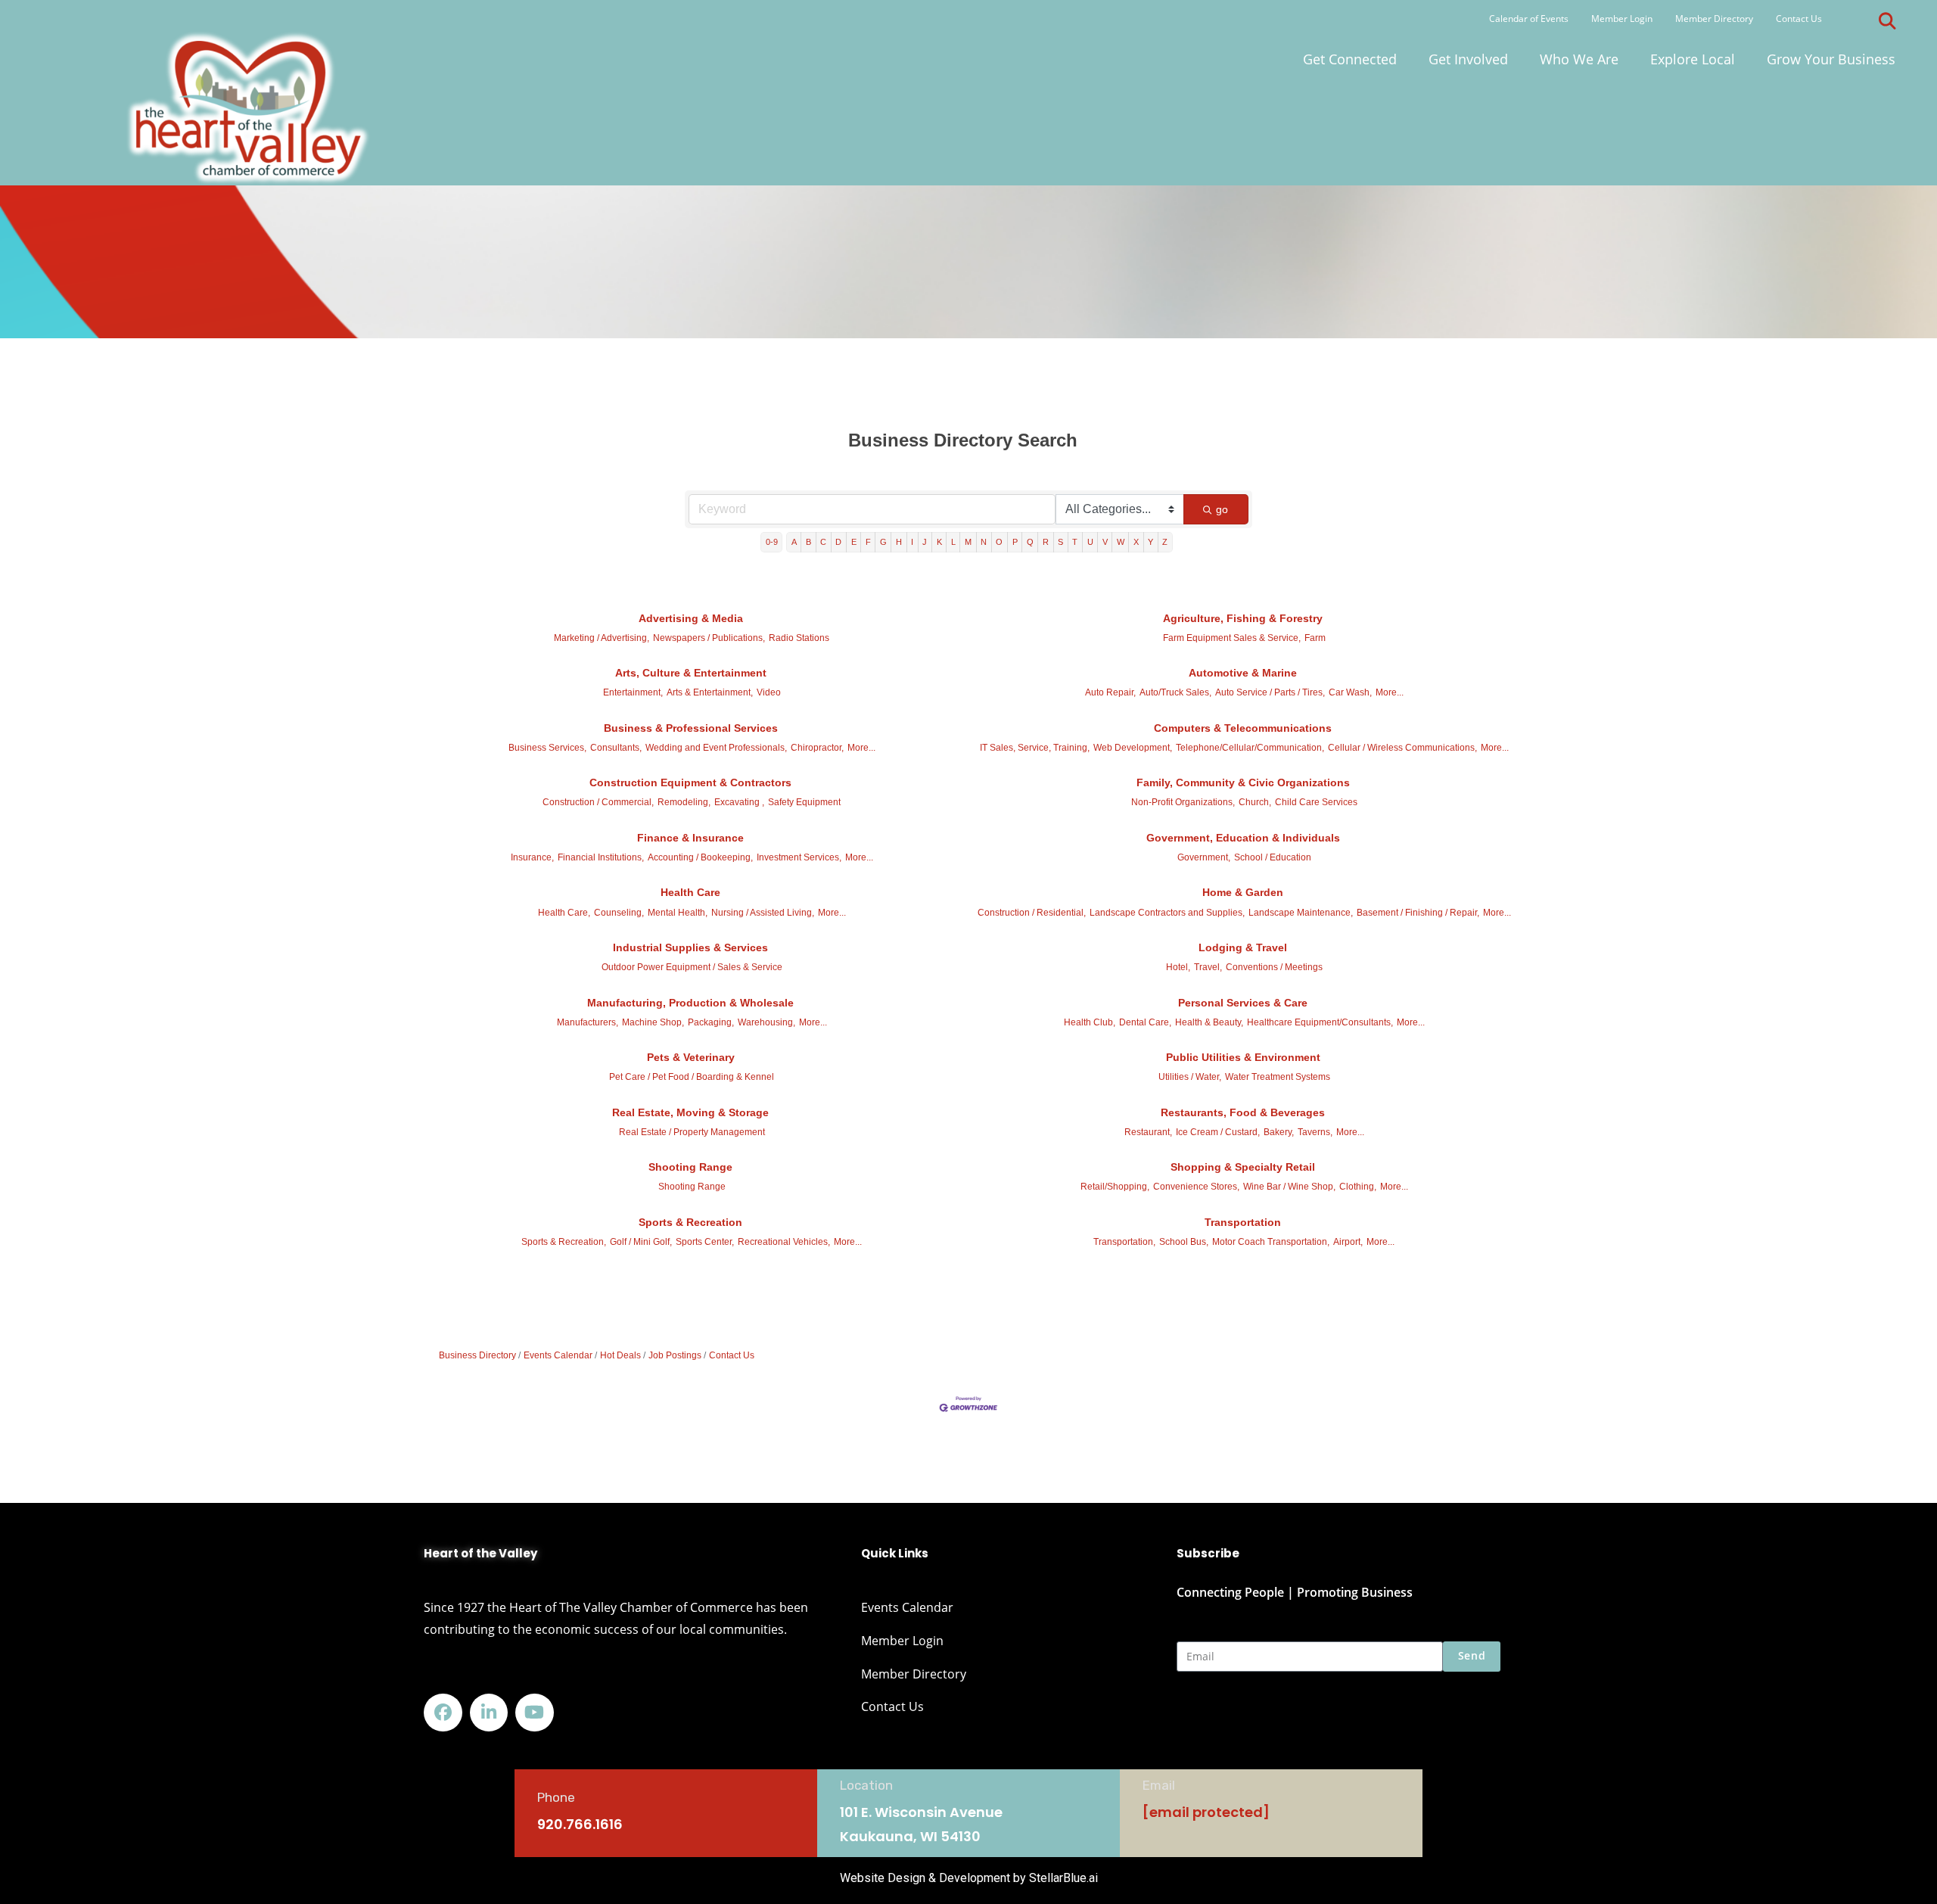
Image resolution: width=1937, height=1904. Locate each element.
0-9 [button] (772, 542)
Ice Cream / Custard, (1218, 1132)
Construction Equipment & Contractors (690, 782)
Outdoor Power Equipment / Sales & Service (692, 967)
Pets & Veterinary (691, 1057)
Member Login (1622, 19)
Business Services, (547, 748)
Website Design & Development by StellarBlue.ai (969, 1878)
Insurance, (532, 857)
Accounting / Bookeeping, (700, 857)
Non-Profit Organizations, (1183, 802)
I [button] (912, 542)
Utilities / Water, (1190, 1077)
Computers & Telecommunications (1243, 728)
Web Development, (1133, 748)
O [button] (999, 542)
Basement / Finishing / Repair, (1418, 913)
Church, (1255, 802)
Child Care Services (1316, 802)
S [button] (1060, 542)
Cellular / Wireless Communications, (1402, 748)
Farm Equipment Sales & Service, (1232, 638)
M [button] (968, 542)
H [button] (899, 542)
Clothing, (1358, 1187)
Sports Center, (705, 1242)
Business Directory (477, 1355)
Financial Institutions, (601, 857)
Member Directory (1714, 19)
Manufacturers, (588, 1022)
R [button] (1046, 542)
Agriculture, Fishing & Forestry (1243, 618)
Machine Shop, (653, 1022)
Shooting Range (690, 1167)
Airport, (1348, 1242)
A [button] (794, 542)
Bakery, (1279, 1132)
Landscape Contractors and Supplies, (1167, 913)
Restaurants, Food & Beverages (1243, 1112)
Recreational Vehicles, (784, 1242)
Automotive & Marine (1243, 673)
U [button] (1090, 542)
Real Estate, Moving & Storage (690, 1112)
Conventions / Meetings (1274, 967)
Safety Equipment (804, 802)
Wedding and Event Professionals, (716, 748)
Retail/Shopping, (1115, 1187)
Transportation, (1124, 1242)
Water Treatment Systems (1278, 1077)
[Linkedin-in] (489, 1713)
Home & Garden (1243, 892)
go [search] (1222, 509)
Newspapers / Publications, (709, 638)
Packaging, (711, 1022)
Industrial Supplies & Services (690, 947)
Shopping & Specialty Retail (1243, 1167)
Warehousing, (766, 1022)
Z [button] (1165, 542)
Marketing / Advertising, (602, 638)
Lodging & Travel (1243, 947)
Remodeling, (684, 802)
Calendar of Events (1529, 19)
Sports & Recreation (690, 1222)
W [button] (1121, 542)
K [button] (939, 542)
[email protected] (1206, 1812)
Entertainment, (633, 692)
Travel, (1208, 967)
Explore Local (1693, 59)
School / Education (1273, 857)
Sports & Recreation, (564, 1242)
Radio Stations (799, 638)
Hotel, (1178, 967)
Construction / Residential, (1032, 913)
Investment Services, (799, 857)
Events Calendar (558, 1355)
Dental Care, (1145, 1022)
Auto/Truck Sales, (1175, 692)
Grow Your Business (1831, 59)
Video (769, 692)
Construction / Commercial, (598, 802)
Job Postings (675, 1355)
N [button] (984, 542)
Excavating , (739, 802)
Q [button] (1030, 542)
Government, (1204, 857)
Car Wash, (1350, 692)
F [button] (868, 542)
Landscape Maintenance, (1301, 913)
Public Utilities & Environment (1243, 1057)
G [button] (883, 542)
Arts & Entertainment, (710, 692)
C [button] (823, 542)
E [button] (854, 542)
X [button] (1136, 542)
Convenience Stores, (1196, 1187)
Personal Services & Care (1243, 1003)
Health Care (690, 892)
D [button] (838, 542)
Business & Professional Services (691, 728)
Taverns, (1315, 1132)
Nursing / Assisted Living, (763, 913)
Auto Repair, (1110, 692)
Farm (1315, 638)
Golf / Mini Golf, (641, 1242)
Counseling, (619, 913)
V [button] (1105, 542)
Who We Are (1579, 59)
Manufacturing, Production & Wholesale (690, 1003)
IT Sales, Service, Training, (1035, 748)
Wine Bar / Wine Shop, (1289, 1187)
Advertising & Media (691, 618)
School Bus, (1184, 1242)
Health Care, (564, 913)
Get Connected (1350, 59)
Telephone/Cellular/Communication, (1250, 748)
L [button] (953, 542)
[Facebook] (443, 1713)
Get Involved (1468, 59)
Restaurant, (1148, 1132)
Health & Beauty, (1209, 1022)
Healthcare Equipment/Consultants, (1320, 1022)
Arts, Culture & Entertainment (691, 673)
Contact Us (1799, 19)
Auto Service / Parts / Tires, (1270, 692)
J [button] (925, 542)
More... (1390, 692)
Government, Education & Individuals (1243, 838)
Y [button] (1150, 542)
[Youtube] (535, 1713)
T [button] (1075, 542)
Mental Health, (678, 913)
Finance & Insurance (690, 838)
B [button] (808, 542)
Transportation (1243, 1222)
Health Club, (1090, 1022)
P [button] (1015, 542)
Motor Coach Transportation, (1271, 1242)
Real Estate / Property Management (692, 1132)
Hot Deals (620, 1355)
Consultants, (616, 748)
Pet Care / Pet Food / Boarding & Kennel (692, 1077)
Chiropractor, (817, 748)
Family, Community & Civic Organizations (1243, 782)
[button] (1887, 21)
